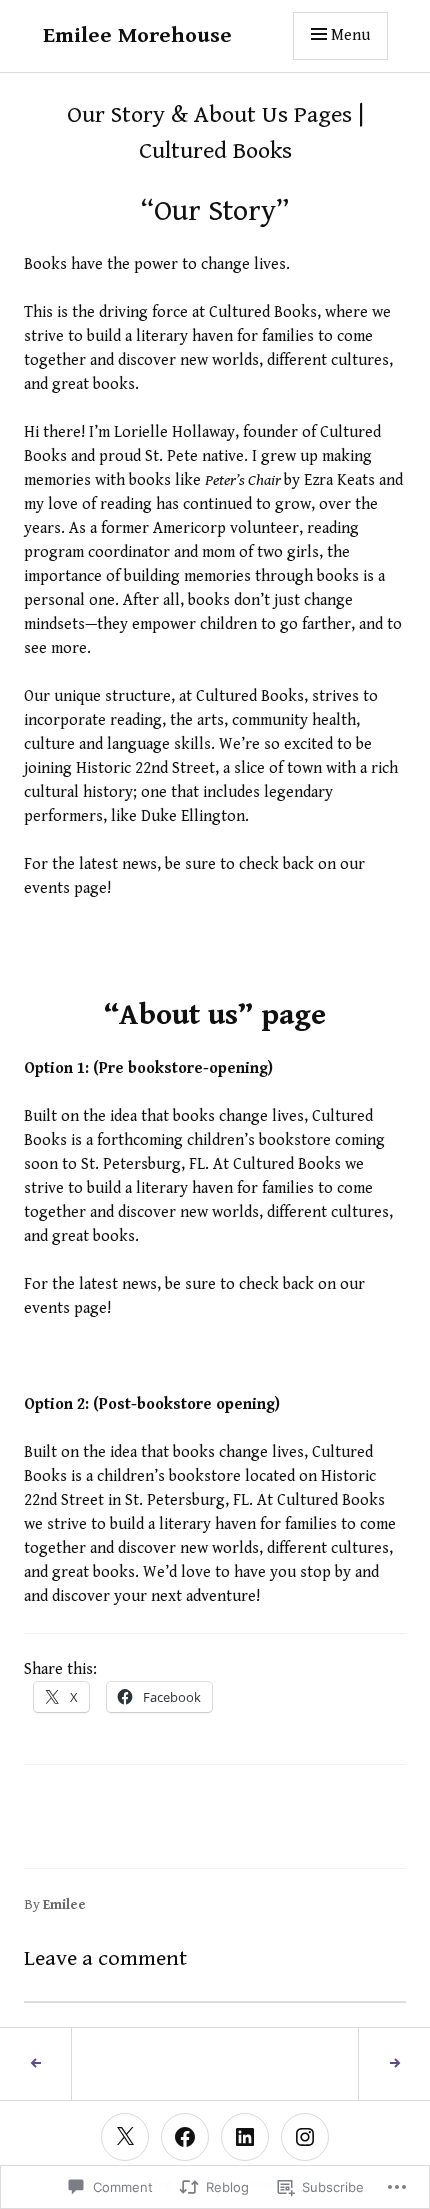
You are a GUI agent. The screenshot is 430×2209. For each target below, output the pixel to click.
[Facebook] (185, 2137)
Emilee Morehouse (137, 35)
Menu (350, 35)
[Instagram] (305, 2137)
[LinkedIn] (245, 2137)
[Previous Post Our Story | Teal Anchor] (36, 2064)
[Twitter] (125, 2137)
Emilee (64, 1905)
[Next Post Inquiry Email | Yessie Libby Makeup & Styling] (394, 2064)
